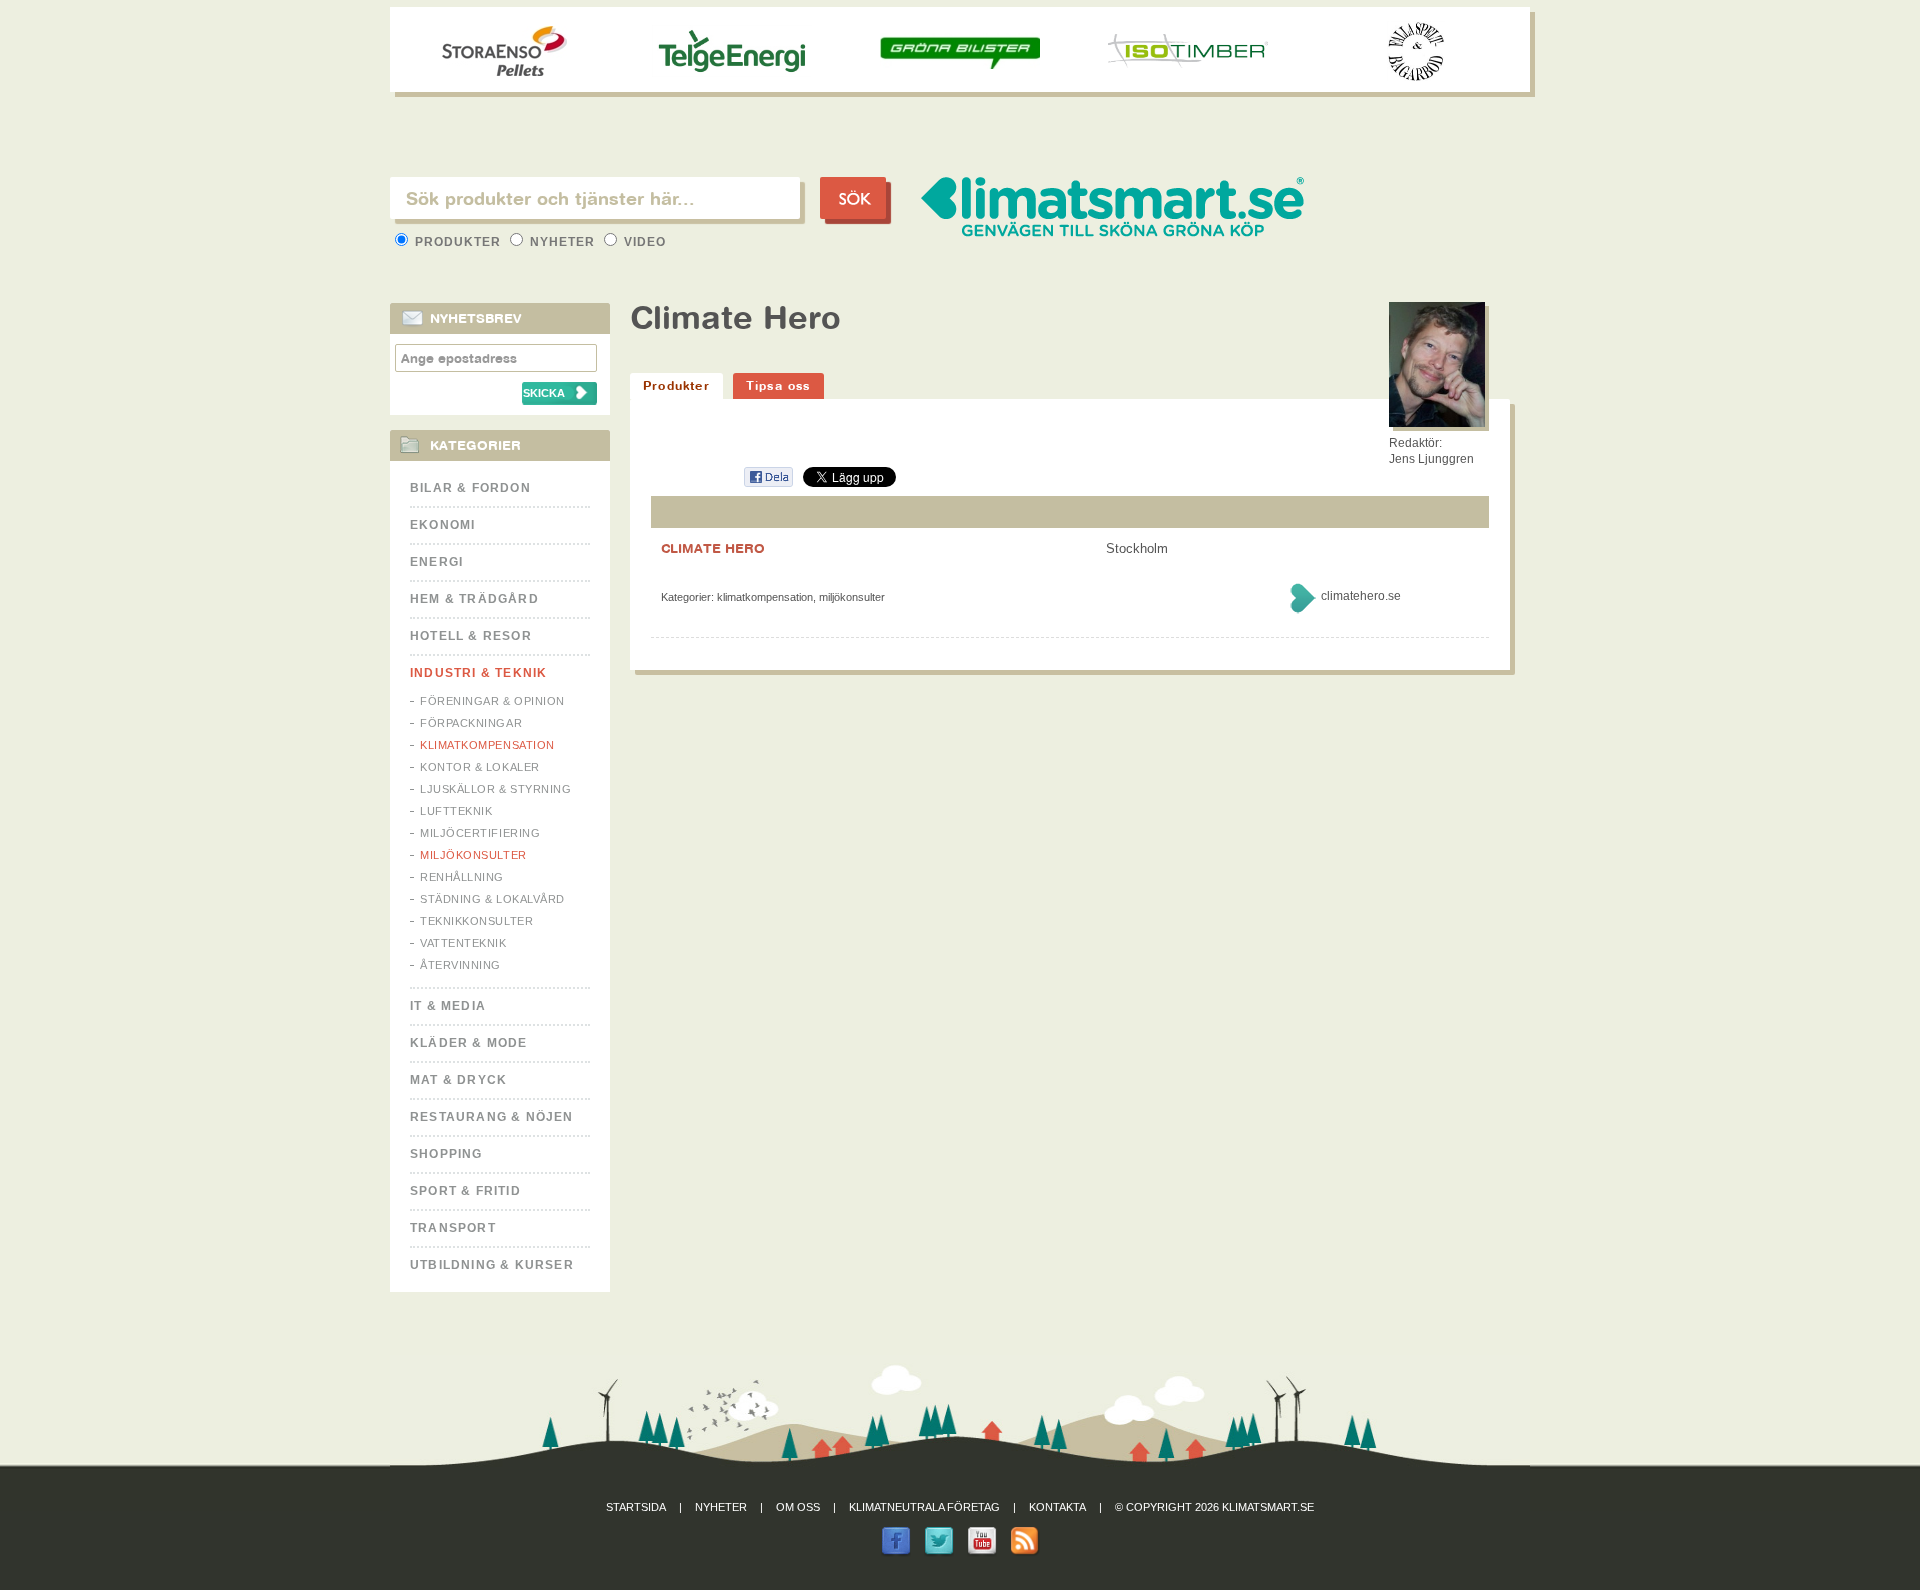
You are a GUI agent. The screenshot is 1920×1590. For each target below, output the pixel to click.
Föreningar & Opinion (492, 701)
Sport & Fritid (465, 1191)
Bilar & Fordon (470, 488)
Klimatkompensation (487, 745)
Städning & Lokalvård (492, 899)
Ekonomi (442, 525)
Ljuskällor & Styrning (496, 789)
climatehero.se (1361, 596)
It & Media (448, 1006)
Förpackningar (471, 723)
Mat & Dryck (458, 1080)
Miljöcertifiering (480, 833)
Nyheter (562, 242)
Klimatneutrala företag (924, 1507)
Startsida (636, 1507)
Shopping (446, 1154)
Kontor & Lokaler (480, 767)
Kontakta (1057, 1507)
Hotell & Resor (471, 636)
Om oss (798, 1507)
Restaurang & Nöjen (492, 1117)
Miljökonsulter (473, 855)
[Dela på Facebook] (768, 483)
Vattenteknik (463, 943)
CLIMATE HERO (713, 548)
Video (643, 242)
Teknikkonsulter (476, 921)
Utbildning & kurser (492, 1265)
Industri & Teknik (478, 673)
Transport (453, 1228)
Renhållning (462, 877)
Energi (436, 562)
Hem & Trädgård (474, 599)
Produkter (458, 242)
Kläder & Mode (469, 1043)
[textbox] (595, 198)
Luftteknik (456, 811)
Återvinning (460, 965)
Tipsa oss (778, 385)
